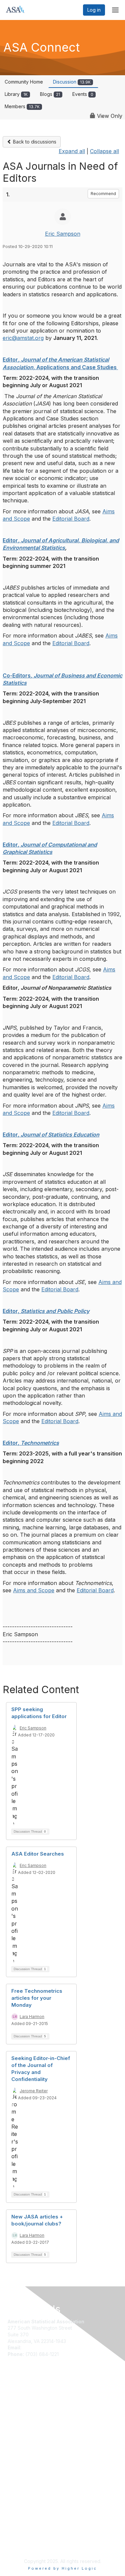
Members (22, 106)
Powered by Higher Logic (62, 2568)
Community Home (24, 82)
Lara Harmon (32, 2017)
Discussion (72, 82)
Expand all (72, 151)
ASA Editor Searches (38, 1854)
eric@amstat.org (23, 338)
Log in (94, 10)
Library (16, 94)
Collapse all (104, 151)
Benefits (17, 2404)
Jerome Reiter (34, 2091)
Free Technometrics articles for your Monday (37, 1998)
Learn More (20, 2411)
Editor (10, 540)
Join (12, 2398)
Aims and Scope (34, 1590)
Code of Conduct (27, 2461)
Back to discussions (34, 142)
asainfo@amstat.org (44, 2347)
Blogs (50, 94)
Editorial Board (71, 519)
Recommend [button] (103, 194)
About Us (18, 2455)
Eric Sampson (63, 234)
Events (83, 94)
